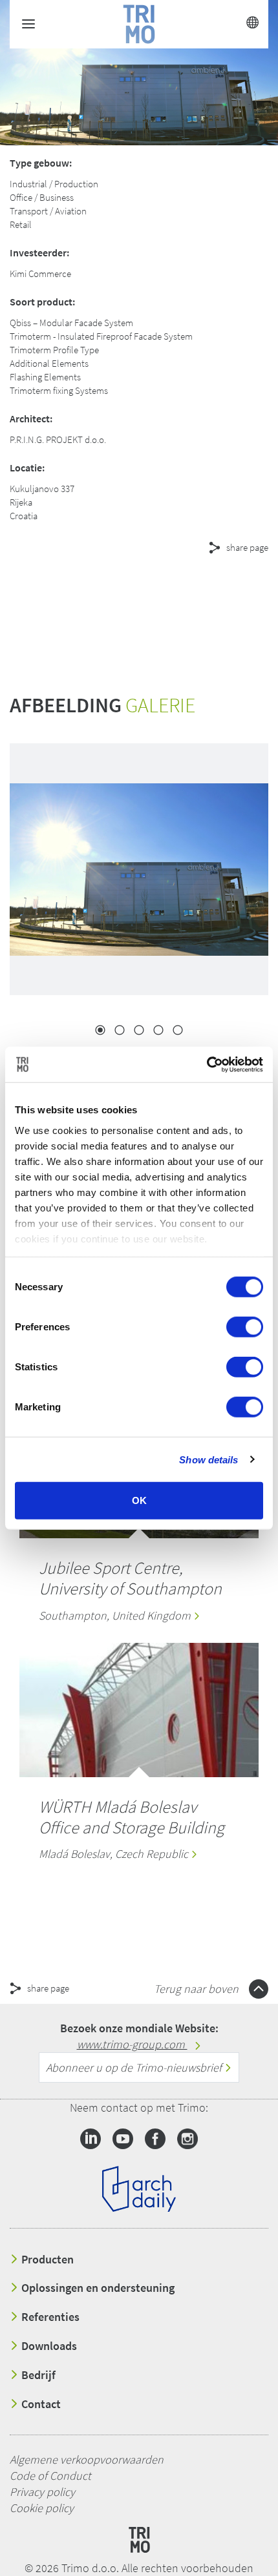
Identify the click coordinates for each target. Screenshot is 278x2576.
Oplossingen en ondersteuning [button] (97, 2288)
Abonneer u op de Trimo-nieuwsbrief (135, 2067)
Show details (208, 1459)
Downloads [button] (48, 2346)
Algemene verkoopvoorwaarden (87, 2459)
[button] (116, 594)
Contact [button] (40, 2404)
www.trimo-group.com (132, 2044)
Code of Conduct (50, 2476)
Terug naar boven (198, 1989)
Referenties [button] (49, 2317)
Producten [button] (46, 2260)
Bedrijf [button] (37, 2375)
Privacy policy (42, 2492)
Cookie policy (42, 2508)
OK (139, 1500)
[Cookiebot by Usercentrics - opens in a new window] (207, 1064)
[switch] (245, 1327)
